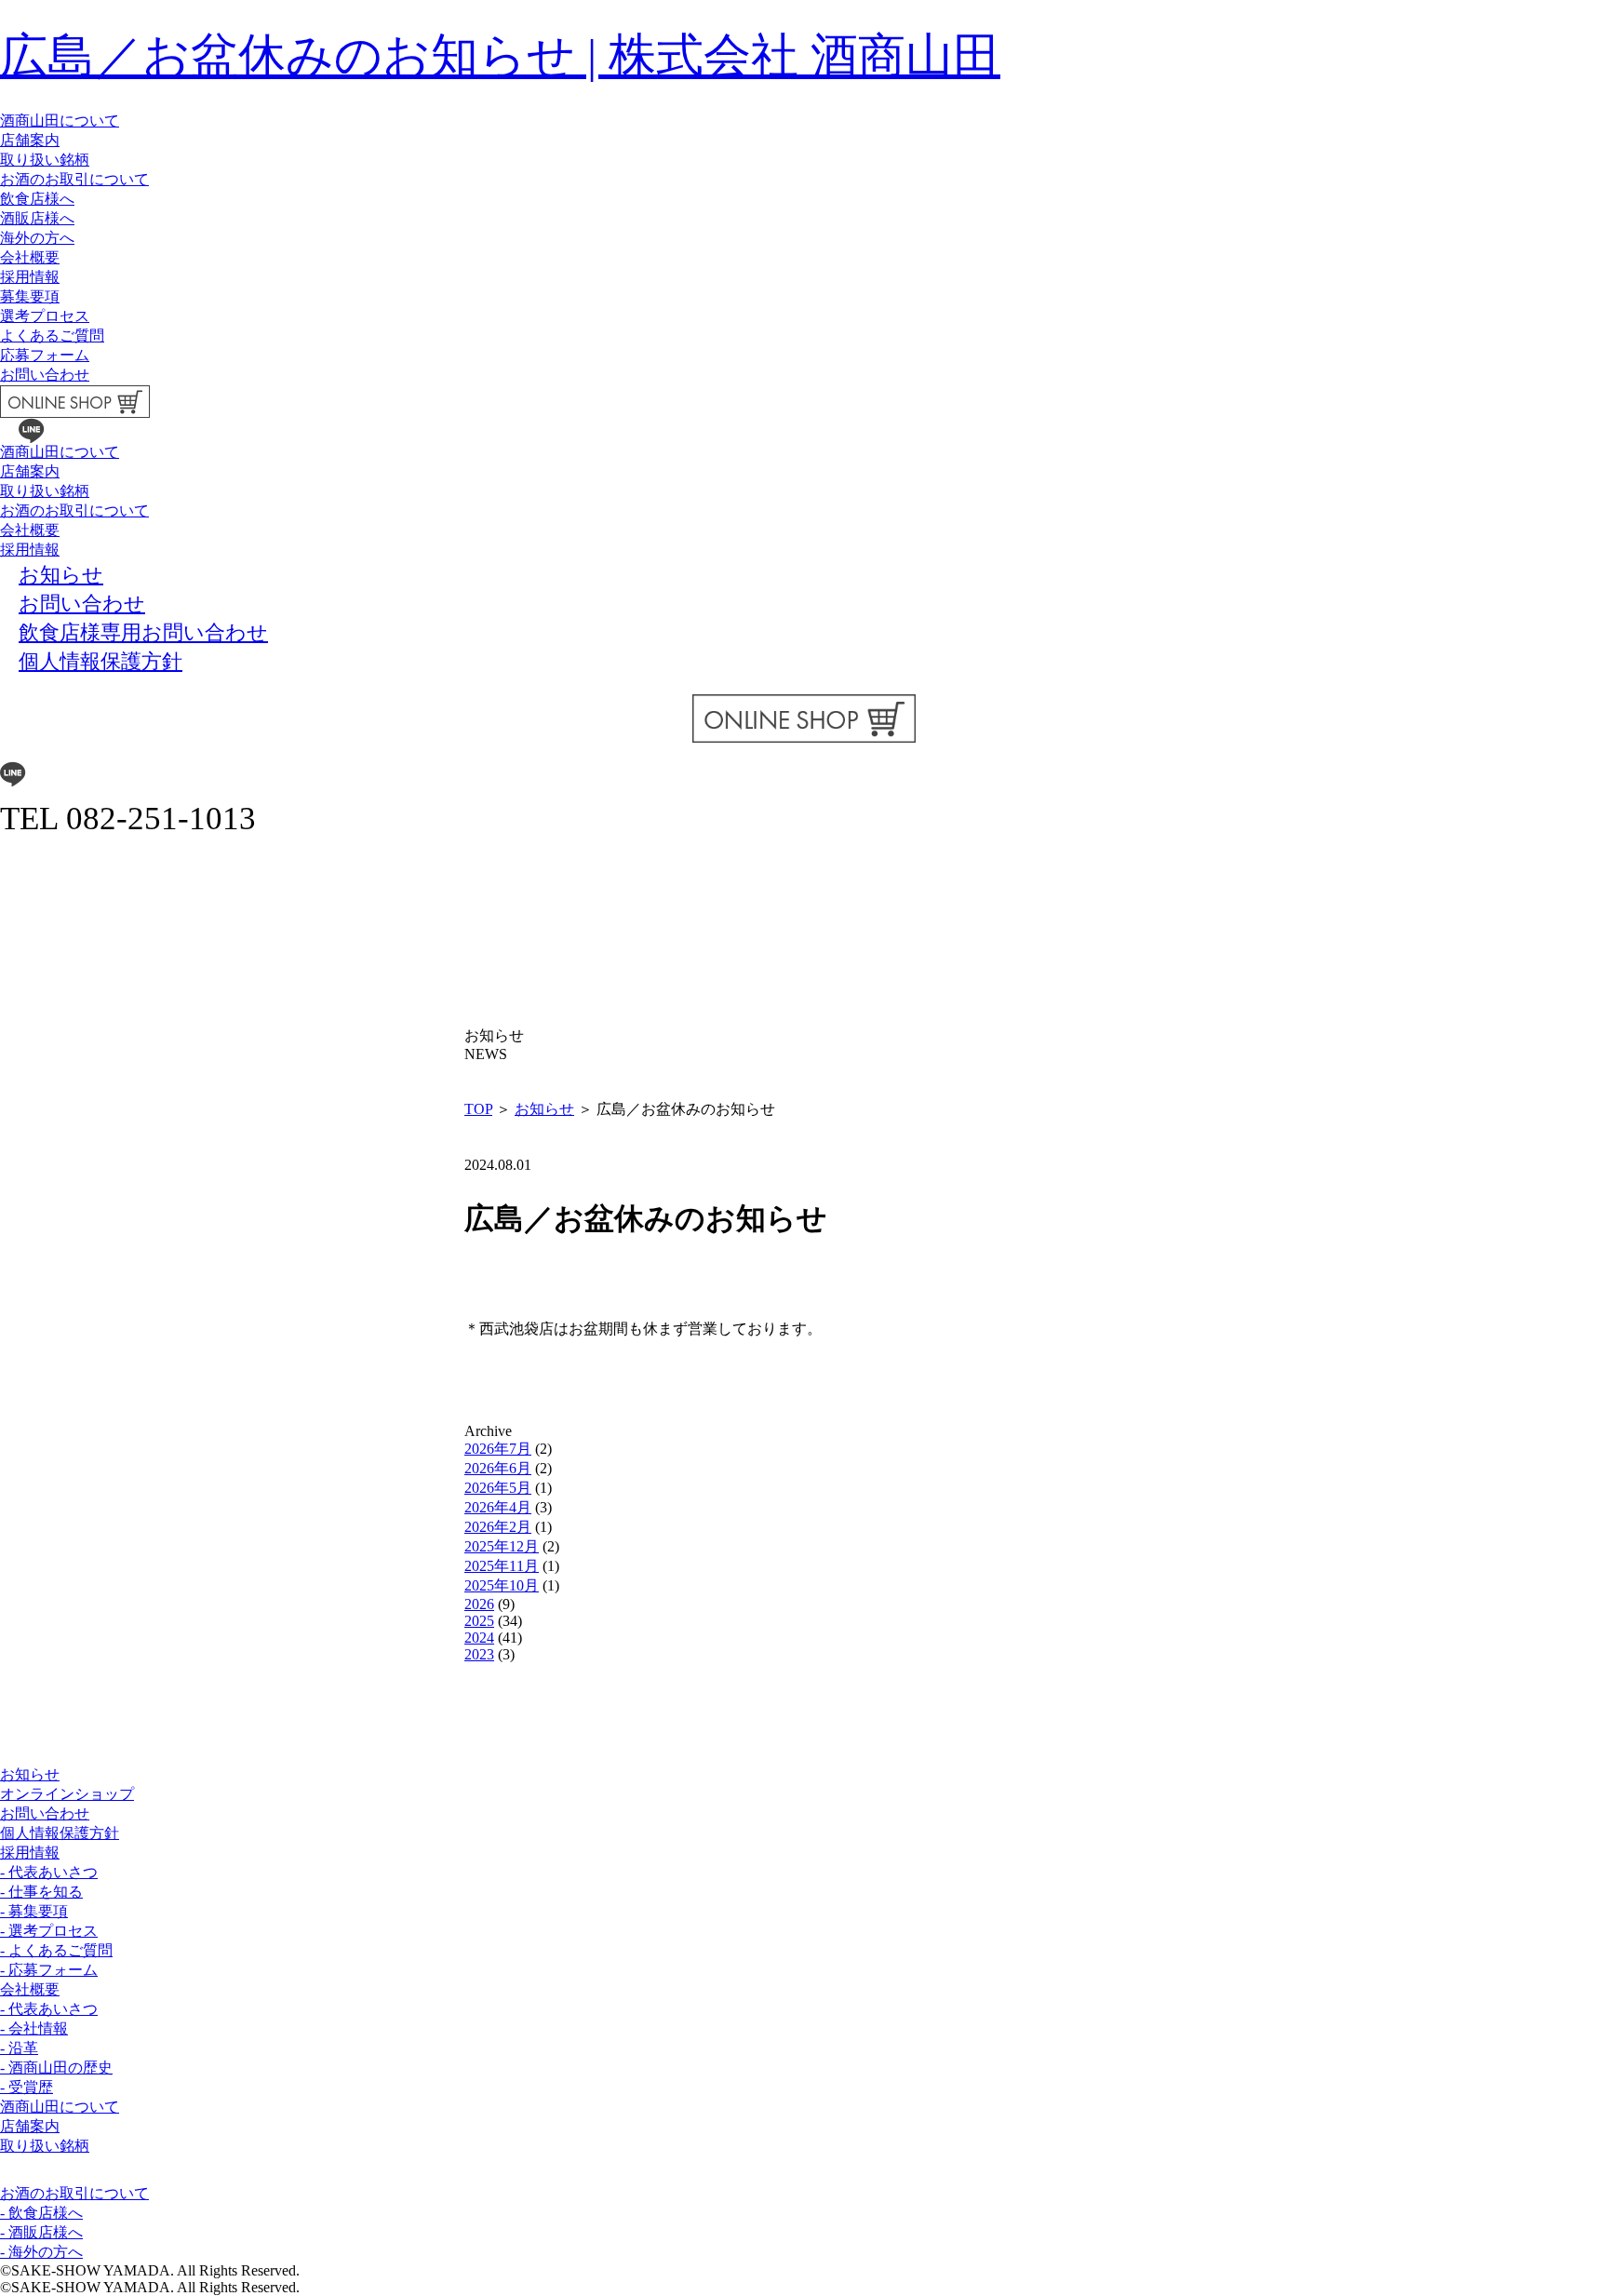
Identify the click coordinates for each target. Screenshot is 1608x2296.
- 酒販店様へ (41, 2232)
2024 (479, 1638)
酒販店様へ (37, 218)
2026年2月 (498, 1527)
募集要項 (30, 296)
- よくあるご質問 (56, 1950)
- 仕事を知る (41, 1892)
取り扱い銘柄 (45, 160)
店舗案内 (30, 140)
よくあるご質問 (52, 336)
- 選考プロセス (49, 1931)
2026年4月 (498, 1507)
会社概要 (30, 257)
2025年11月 (502, 1566)
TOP (478, 1109)
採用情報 (30, 277)
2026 (479, 1604)
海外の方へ (37, 238)
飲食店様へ (37, 199)
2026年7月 (498, 1449)
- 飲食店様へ (41, 2213)
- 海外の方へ (41, 2252)
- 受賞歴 (27, 2087)
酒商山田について (60, 121)
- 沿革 (19, 2048)
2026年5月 (498, 1488)
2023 (479, 1654)
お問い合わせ (45, 375)
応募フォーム (45, 355)
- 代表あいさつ (49, 1872)
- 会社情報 (34, 2028)
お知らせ (544, 1109)
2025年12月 (502, 1546)
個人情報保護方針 (60, 1833)
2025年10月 (502, 1585)
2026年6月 (498, 1468)
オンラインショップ (67, 1794)
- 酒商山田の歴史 (56, 2068)
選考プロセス (45, 316)
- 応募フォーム (49, 1970)
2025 (479, 1621)
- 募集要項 (34, 1911)
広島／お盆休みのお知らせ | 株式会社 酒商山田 (500, 55)
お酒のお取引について (74, 179)
